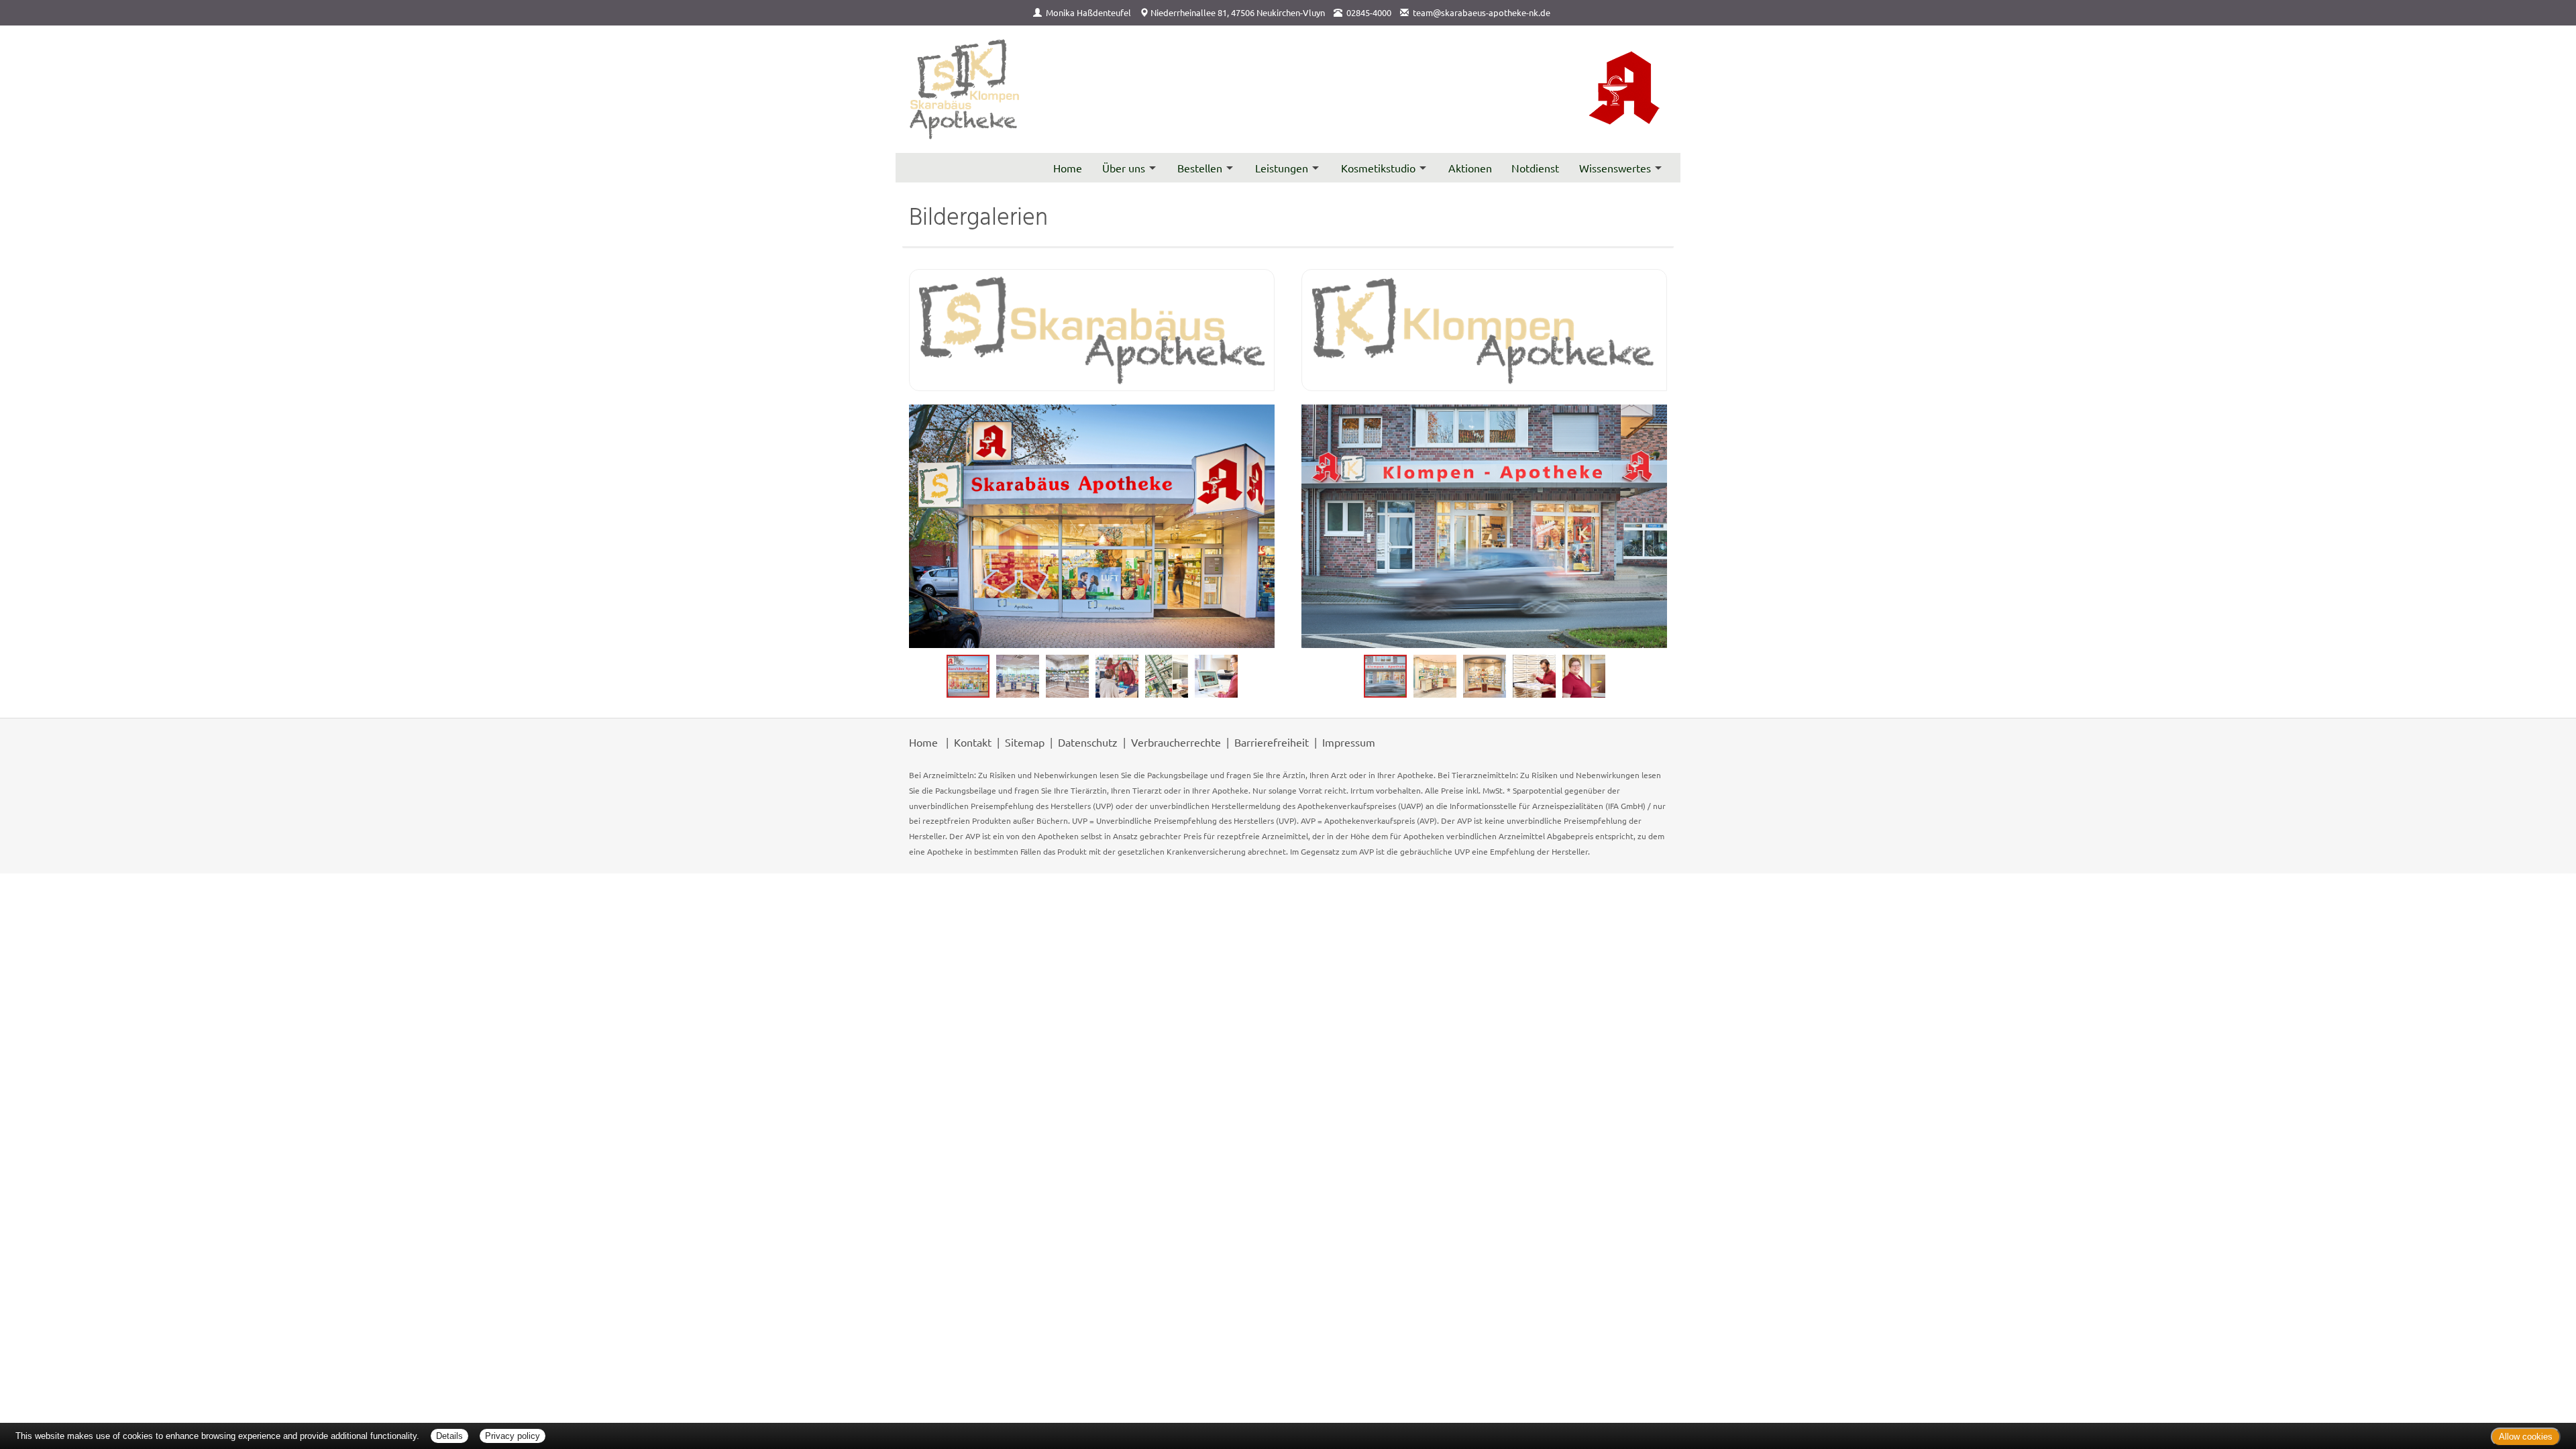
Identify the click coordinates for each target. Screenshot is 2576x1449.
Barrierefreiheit (1272, 742)
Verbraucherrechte (1176, 742)
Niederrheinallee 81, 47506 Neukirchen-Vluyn (1238, 12)
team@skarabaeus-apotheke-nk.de (1482, 12)
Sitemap (1025, 742)
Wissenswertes (1615, 168)
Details (449, 1436)
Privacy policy (513, 1436)
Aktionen (1470, 168)
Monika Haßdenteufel (1088, 12)
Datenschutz (1088, 742)
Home (1068, 168)
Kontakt (973, 742)
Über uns (1124, 168)
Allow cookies (2526, 1437)
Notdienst (1535, 168)
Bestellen (1200, 168)
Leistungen (1282, 168)
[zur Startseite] (965, 90)
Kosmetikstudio (1378, 168)
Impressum (1349, 742)
